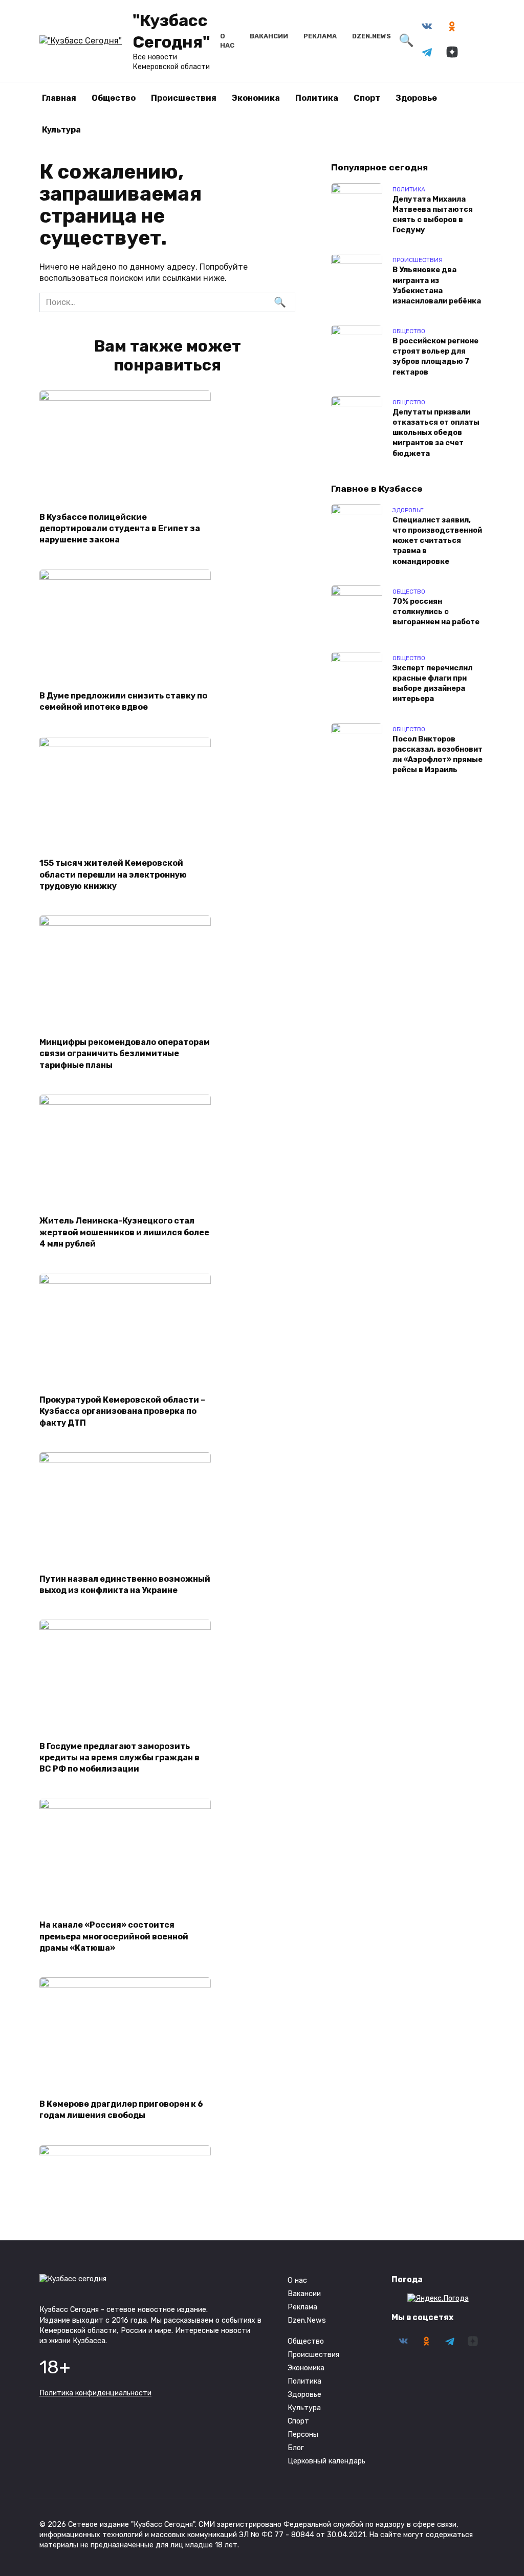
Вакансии (269, 36)
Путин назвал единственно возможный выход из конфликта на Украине (125, 1584)
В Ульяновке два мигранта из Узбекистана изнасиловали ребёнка (437, 286)
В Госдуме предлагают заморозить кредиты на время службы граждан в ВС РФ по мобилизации (119, 1757)
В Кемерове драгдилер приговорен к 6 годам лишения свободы (121, 2109)
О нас (297, 2280)
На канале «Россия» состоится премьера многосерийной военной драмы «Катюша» (114, 1936)
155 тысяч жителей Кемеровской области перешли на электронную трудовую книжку (113, 875)
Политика (317, 98)
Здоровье (416, 98)
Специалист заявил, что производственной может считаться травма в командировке (437, 541)
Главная (59, 98)
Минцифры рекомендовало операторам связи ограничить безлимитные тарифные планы (125, 1053)
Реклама (320, 36)
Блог (296, 2448)
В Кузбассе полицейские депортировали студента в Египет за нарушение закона (120, 528)
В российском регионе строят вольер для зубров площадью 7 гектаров (435, 357)
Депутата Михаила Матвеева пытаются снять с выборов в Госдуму (433, 215)
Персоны (303, 2435)
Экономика (256, 98)
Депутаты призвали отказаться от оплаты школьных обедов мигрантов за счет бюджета (436, 433)
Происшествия (184, 98)
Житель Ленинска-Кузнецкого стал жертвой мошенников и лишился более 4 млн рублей (124, 1232)
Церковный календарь (326, 2461)
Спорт (367, 98)
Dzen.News (372, 36)
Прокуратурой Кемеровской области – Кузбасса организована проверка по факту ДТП (122, 1411)
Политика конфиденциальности (95, 2393)
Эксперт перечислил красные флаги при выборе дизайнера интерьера (432, 683)
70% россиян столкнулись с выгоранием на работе (436, 612)
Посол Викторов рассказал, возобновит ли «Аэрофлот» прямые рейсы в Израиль (438, 755)
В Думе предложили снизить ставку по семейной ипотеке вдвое (123, 701)
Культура (61, 130)
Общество (114, 98)
